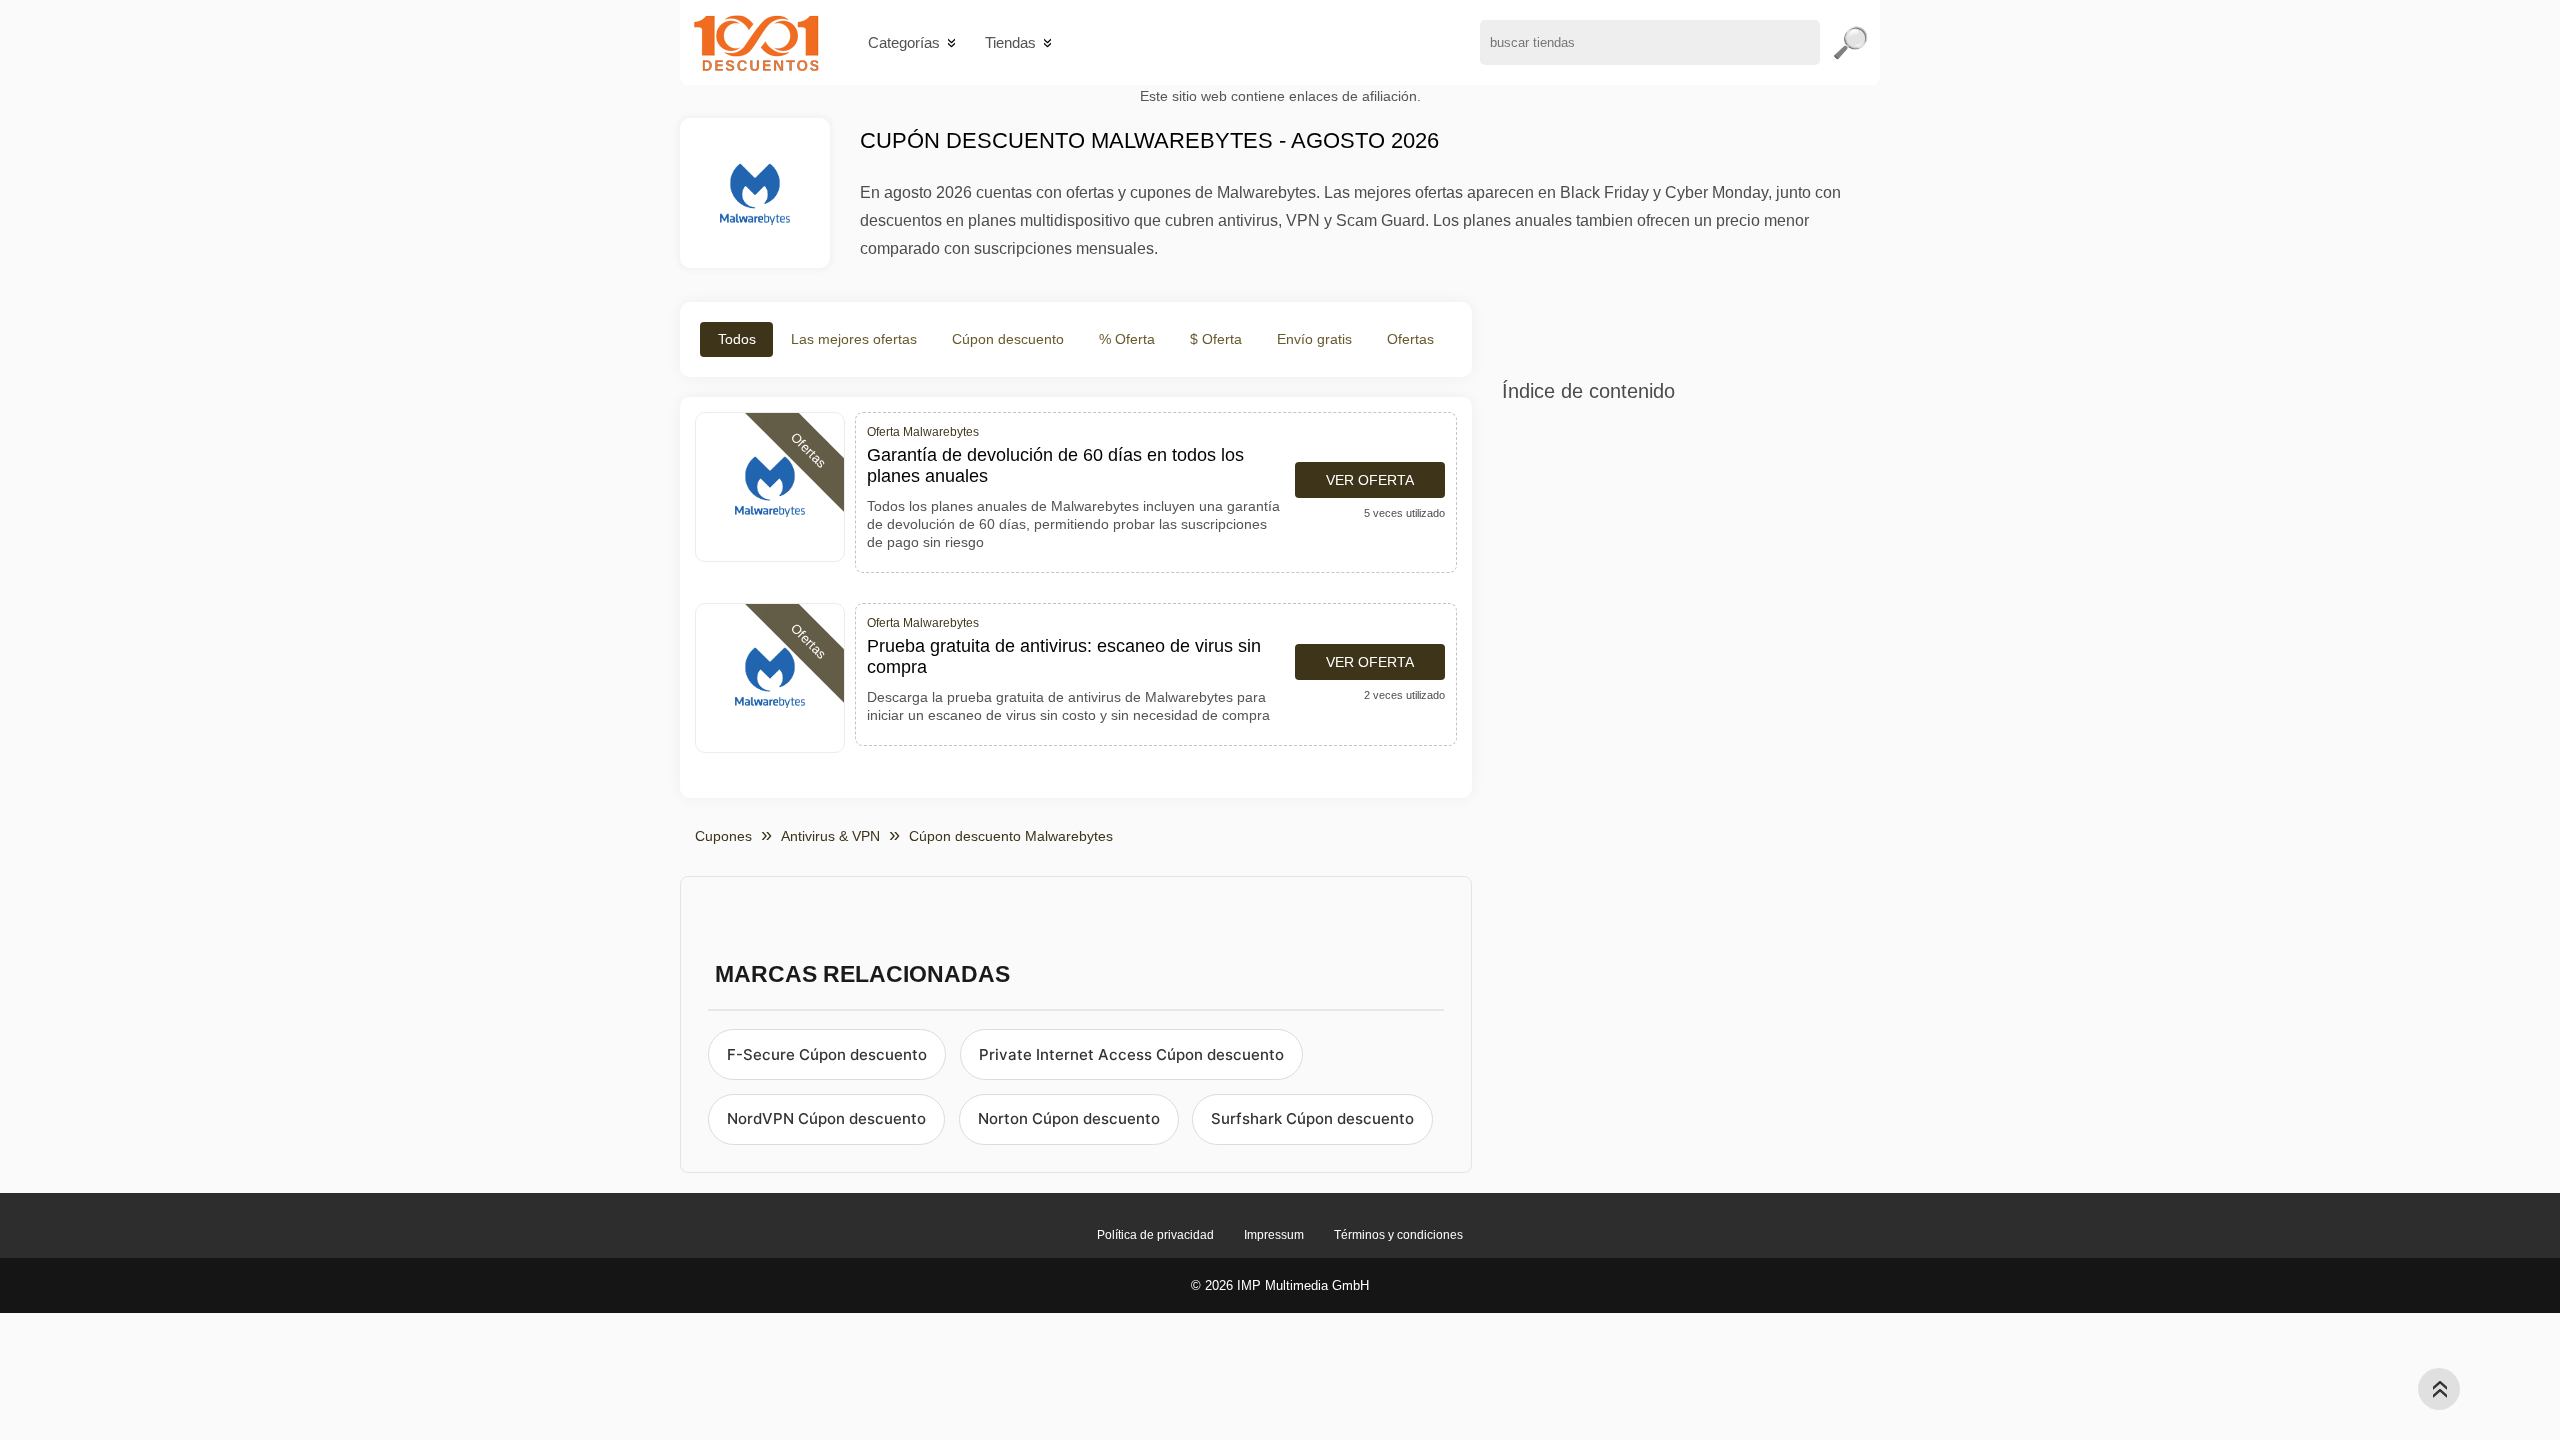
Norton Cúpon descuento (1069, 1118)
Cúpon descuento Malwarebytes (1011, 836)
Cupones (723, 836)
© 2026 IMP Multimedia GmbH (1280, 1285)
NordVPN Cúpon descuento (826, 1118)
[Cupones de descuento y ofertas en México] (756, 42)
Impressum (1274, 1235)
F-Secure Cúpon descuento (827, 1054)
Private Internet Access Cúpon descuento (1131, 1054)
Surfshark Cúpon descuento (1312, 1118)
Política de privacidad (1155, 1235)
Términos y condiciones (1398, 1235)
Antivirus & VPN (830, 836)
